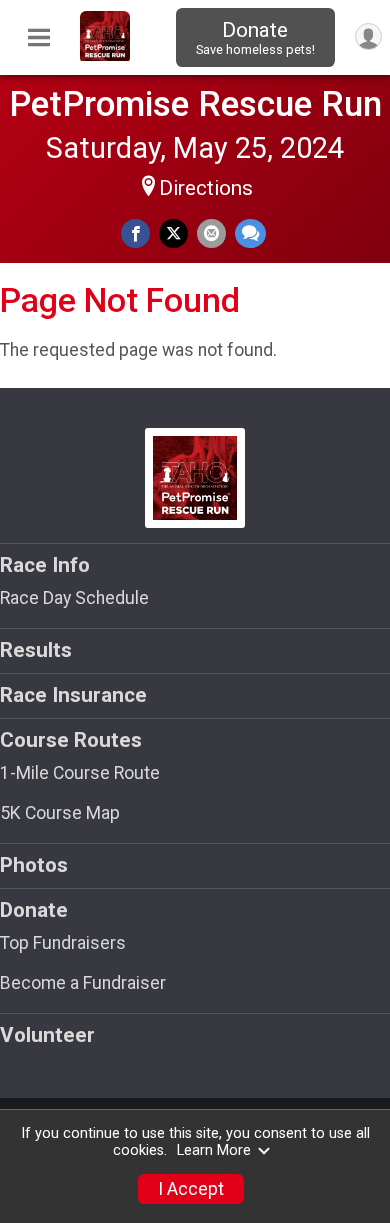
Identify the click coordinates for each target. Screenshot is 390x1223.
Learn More (214, 1150)
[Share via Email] (211, 233)
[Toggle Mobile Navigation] (39, 38)
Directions (206, 188)
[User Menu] (368, 36)
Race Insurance (73, 695)
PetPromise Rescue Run (195, 104)
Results (36, 650)
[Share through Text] (250, 233)
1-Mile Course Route (80, 773)
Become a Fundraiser (83, 983)
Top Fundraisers (63, 943)
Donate (255, 37)
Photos (34, 865)
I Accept (191, 1189)
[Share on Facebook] (135, 233)
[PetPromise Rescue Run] (105, 56)
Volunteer (47, 1035)
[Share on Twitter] (173, 233)
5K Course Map (60, 813)
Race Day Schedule (74, 598)
